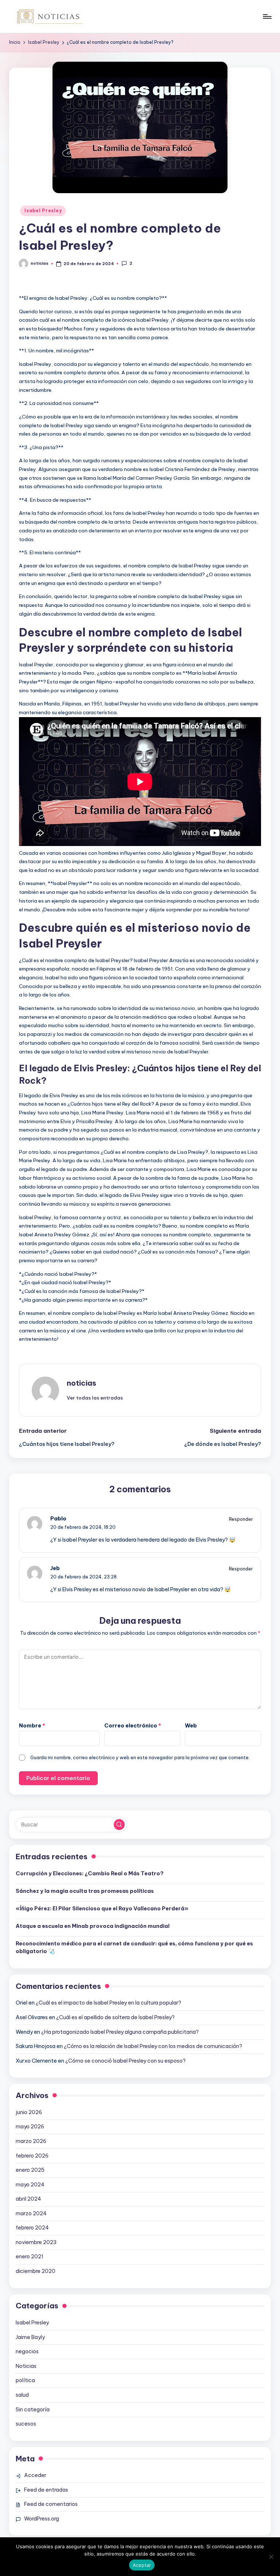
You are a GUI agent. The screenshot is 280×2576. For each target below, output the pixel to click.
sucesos (26, 2424)
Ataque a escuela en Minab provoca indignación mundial (93, 1926)
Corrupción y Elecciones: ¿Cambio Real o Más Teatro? (90, 1873)
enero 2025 (30, 2170)
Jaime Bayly (30, 2337)
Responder (241, 1519)
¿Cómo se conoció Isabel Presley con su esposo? (125, 2061)
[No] (271, 2557)
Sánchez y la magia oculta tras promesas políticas (85, 1891)
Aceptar (142, 2565)
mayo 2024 (30, 2185)
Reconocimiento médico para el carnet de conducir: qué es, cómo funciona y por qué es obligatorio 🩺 (134, 1948)
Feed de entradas (46, 2490)
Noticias (26, 2366)
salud (22, 2395)
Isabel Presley (43, 210)
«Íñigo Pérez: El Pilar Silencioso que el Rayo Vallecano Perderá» (102, 1909)
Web (191, 1726)
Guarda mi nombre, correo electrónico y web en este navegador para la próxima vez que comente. (140, 1757)
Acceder (35, 2475)
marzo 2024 (31, 2213)
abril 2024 (28, 2199)
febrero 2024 (32, 2228)
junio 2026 (29, 2112)
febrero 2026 (32, 2156)
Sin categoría (33, 2410)
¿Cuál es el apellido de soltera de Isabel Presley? (115, 2017)
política (25, 2380)
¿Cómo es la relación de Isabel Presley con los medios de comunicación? (153, 2046)
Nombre (32, 1726)
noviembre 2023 (36, 2242)
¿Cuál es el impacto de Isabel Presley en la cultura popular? (108, 2003)
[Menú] (267, 16)
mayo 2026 (30, 2127)
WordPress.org (42, 2519)
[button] (95, 1398)
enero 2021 (30, 2257)
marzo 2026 (31, 2141)
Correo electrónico (133, 1726)
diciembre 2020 (36, 2271)
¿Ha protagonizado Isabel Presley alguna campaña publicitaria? (120, 2032)
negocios (27, 2351)
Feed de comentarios (51, 2504)
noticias (81, 1383)
